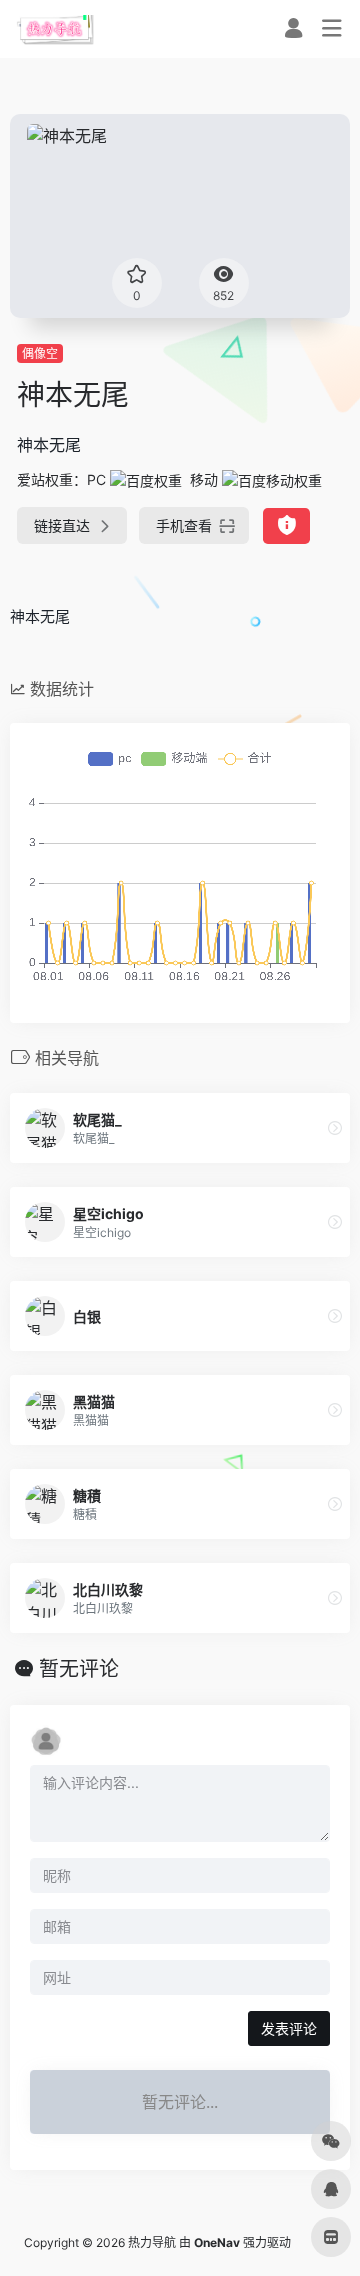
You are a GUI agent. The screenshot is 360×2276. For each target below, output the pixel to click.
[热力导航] (55, 29)
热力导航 (152, 2242)
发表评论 (289, 2028)
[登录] (293, 30)
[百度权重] (146, 479)
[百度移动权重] (272, 479)
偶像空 (40, 353)
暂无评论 (79, 1669)
